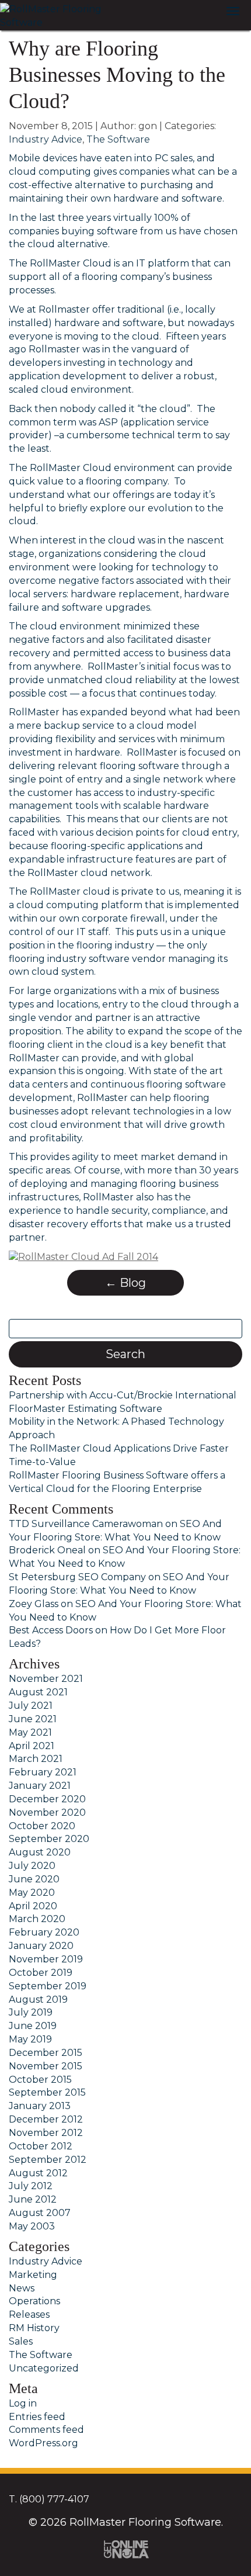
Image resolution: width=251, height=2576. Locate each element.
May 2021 (30, 1732)
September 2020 (49, 1839)
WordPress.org (43, 2443)
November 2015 (46, 2066)
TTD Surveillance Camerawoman (86, 1524)
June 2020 (34, 1879)
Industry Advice (46, 139)
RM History (34, 2328)
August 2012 (38, 2173)
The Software (118, 139)
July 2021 (31, 1706)
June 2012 (33, 2199)
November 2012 (46, 2133)
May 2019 (30, 2039)
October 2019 (41, 1973)
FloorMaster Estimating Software (86, 1409)
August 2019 (38, 1999)
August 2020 (40, 1852)
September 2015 (47, 2092)
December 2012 (46, 2119)
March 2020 (37, 1919)
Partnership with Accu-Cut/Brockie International (123, 1395)
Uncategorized (44, 2368)
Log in (23, 2403)
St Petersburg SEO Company (77, 1577)
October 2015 (40, 2080)
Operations (34, 2301)
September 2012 (48, 2160)
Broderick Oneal (47, 1550)
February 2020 (44, 1932)
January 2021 (40, 1786)
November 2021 (46, 1679)
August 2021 (38, 1692)
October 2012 (41, 2146)
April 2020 (33, 1906)
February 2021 (43, 1772)
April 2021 (32, 1746)
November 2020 (47, 1812)
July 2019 (31, 2012)
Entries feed (37, 2417)
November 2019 (46, 1959)
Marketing (33, 2275)
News (22, 2288)
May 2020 (32, 1893)
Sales (21, 2341)
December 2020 (47, 1799)
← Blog (125, 1283)
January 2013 (40, 2106)
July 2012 (31, 2186)
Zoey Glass (34, 1604)
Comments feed (46, 2430)
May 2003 (32, 2226)
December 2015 (46, 2053)
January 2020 (41, 1946)
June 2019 (33, 2026)
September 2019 (48, 1986)
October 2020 (42, 1826)
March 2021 (36, 1759)
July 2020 (32, 1866)
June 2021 (33, 1719)
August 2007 (40, 2213)
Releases (29, 2314)
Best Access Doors (51, 1630)
